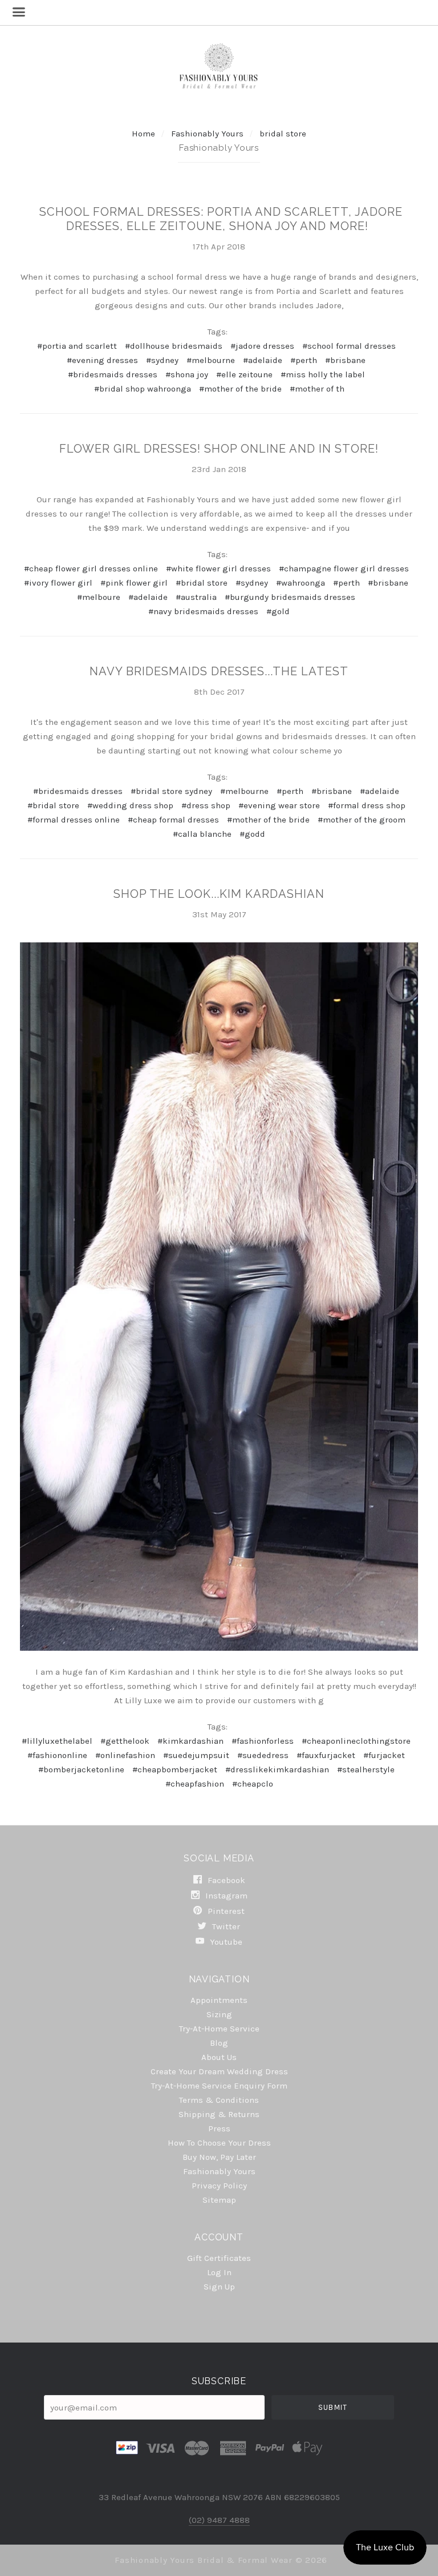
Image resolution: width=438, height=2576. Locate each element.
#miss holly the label (323, 374)
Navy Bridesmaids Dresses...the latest (219, 671)
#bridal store (202, 583)
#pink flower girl (134, 583)
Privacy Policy (219, 2186)
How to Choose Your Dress (219, 2143)
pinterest (225, 1911)
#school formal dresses (349, 346)
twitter (225, 1926)
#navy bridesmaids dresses (203, 611)
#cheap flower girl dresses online (91, 569)
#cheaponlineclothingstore (356, 1741)
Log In (219, 2272)
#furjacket (384, 1755)
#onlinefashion (125, 1755)
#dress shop (206, 805)
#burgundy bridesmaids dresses (290, 597)
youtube (225, 1942)
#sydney (162, 360)
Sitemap (219, 2200)
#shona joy (187, 374)
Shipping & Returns (219, 2114)
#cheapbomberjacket (175, 1769)
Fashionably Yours (208, 134)
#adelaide (263, 360)
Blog (219, 2043)
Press (219, 2128)
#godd (252, 834)
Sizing (219, 2014)
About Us (219, 2057)
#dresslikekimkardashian (277, 1769)
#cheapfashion (195, 1784)
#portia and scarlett (77, 346)
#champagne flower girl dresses (344, 569)
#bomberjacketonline (81, 1769)
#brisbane (345, 360)
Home (143, 134)
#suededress (263, 1755)
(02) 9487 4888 (219, 2520)
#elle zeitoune (244, 374)
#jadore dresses (262, 346)
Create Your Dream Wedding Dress (219, 2071)
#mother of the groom (362, 820)
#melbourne (211, 360)
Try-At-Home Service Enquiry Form (219, 2086)
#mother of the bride (240, 389)
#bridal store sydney (171, 791)
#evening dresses (102, 360)
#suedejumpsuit (196, 1755)
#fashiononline (57, 1755)
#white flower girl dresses (218, 569)
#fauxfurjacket (326, 1755)
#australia (196, 597)
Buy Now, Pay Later (219, 2157)
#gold (278, 611)
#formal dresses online (74, 820)
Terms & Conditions (219, 2100)
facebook (225, 1880)
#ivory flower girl (58, 583)
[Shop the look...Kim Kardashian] (219, 1297)
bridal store (283, 134)
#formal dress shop (367, 805)
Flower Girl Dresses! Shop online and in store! (219, 449)
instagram (225, 1896)
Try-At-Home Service (219, 2029)
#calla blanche (202, 834)
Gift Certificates (219, 2258)
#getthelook (125, 1741)
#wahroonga (301, 583)
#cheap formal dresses (173, 820)
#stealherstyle (366, 1769)
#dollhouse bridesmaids (174, 346)
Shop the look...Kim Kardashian (219, 894)
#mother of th (317, 389)
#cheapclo (253, 1784)
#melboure (99, 597)
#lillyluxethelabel (57, 1741)
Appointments (219, 2000)
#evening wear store (279, 805)
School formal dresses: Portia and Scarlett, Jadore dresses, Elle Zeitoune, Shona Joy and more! (221, 219)
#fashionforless (263, 1741)
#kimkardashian (190, 1741)
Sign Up (219, 2286)
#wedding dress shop (130, 805)
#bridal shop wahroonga (143, 389)
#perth (304, 360)
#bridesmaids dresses (113, 374)
